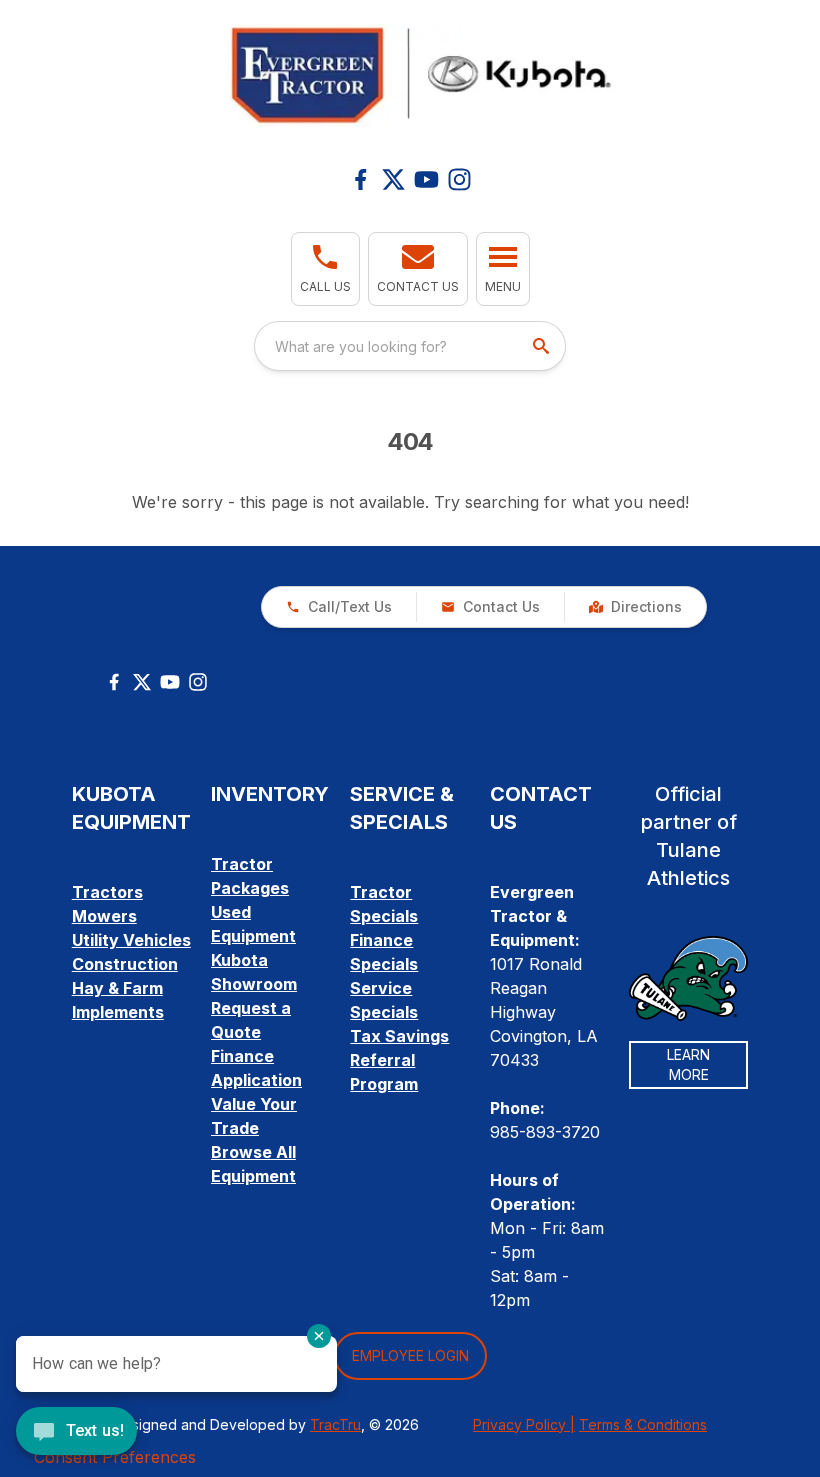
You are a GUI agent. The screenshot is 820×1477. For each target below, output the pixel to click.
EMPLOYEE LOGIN (410, 1355)
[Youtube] (426, 179)
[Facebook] (360, 179)
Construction (125, 964)
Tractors (107, 892)
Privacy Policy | (524, 1424)
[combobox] (410, 346)
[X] (393, 179)
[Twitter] (142, 682)
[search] (543, 346)
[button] (325, 269)
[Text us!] (76, 1433)
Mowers (104, 916)
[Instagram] (459, 179)
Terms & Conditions (643, 1424)
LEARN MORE (688, 1064)
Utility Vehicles (131, 940)
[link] (635, 607)
